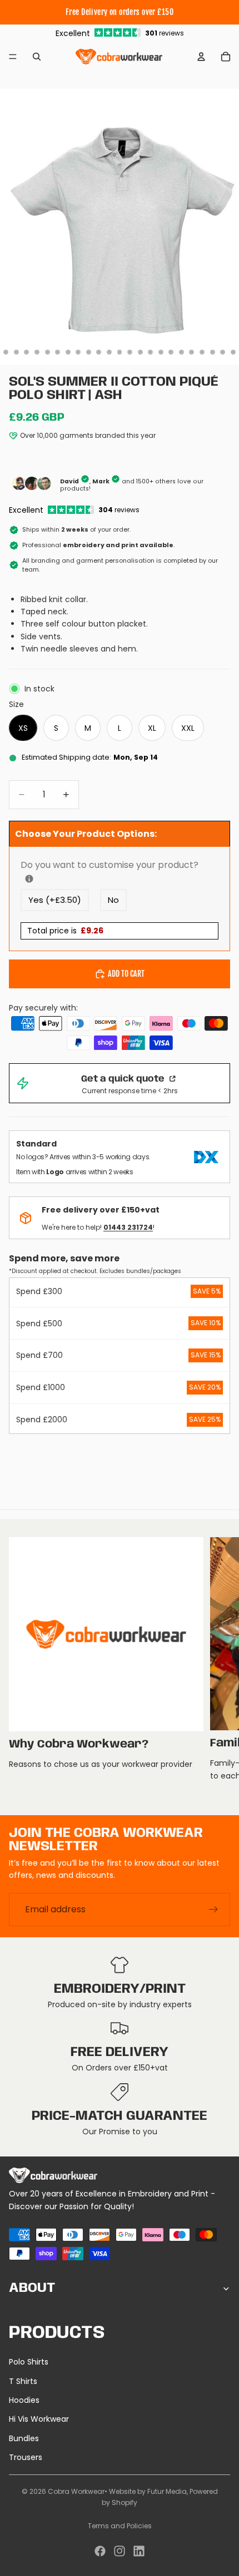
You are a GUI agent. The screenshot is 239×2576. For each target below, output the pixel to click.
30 (140, 352)
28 (120, 352)
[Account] (201, 57)
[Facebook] (100, 2551)
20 (37, 352)
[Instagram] (120, 2551)
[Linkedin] (139, 2551)
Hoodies (24, 2400)
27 (109, 352)
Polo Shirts (29, 2362)
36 (202, 352)
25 (88, 352)
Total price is (65, 931)
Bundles (24, 2438)
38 (223, 352)
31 (151, 352)
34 (181, 352)
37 (212, 352)
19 (27, 352)
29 (130, 352)
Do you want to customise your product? (120, 865)
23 (68, 352)
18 (16, 352)
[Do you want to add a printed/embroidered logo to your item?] (29, 879)
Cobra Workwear (76, 2491)
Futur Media (167, 2491)
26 (99, 352)
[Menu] (13, 57)
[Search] (37, 57)
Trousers (26, 2457)
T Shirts (23, 2381)
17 (6, 352)
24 (78, 352)
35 (192, 352)
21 (47, 352)
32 (161, 352)
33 (171, 352)
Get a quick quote (124, 1079)
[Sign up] (213, 1909)
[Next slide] (218, 1667)
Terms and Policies (120, 2526)
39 (233, 352)
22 (58, 352)
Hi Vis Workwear (39, 2419)
